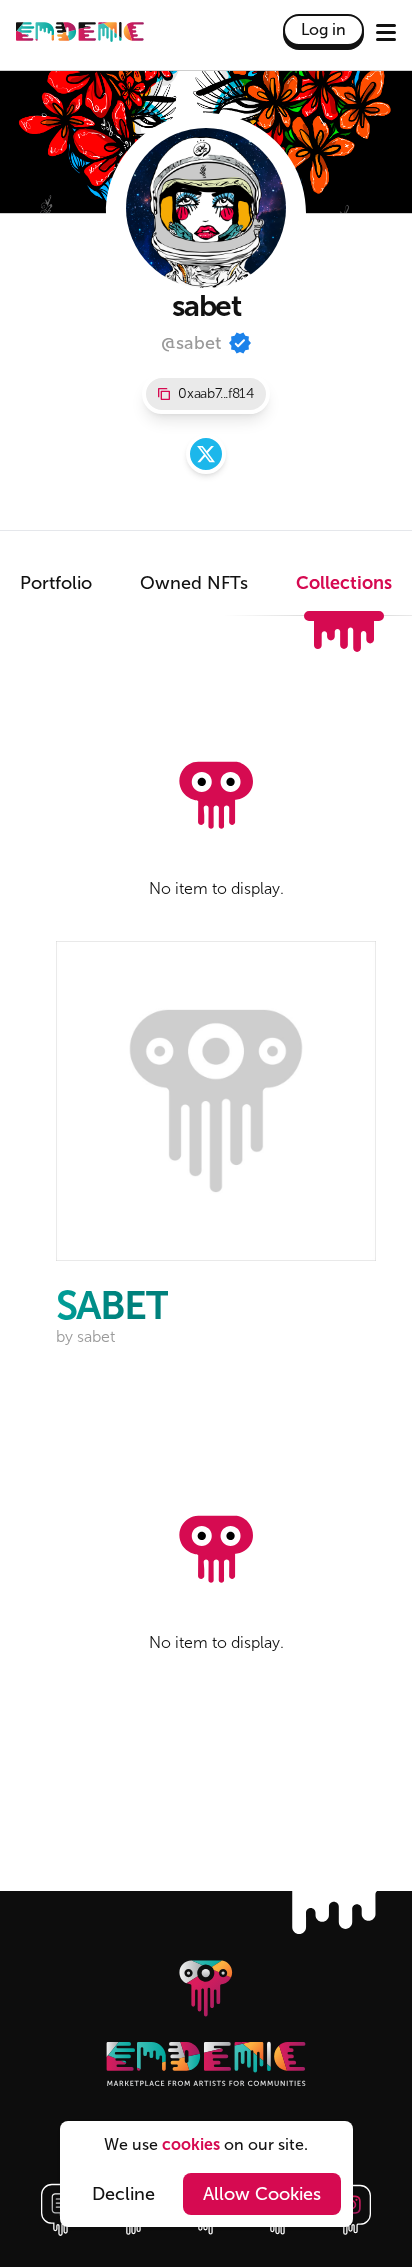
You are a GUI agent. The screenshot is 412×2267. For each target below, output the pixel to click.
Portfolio (56, 583)
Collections (344, 583)
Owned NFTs (194, 583)
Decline (123, 2194)
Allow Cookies (262, 2194)
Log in (323, 29)
